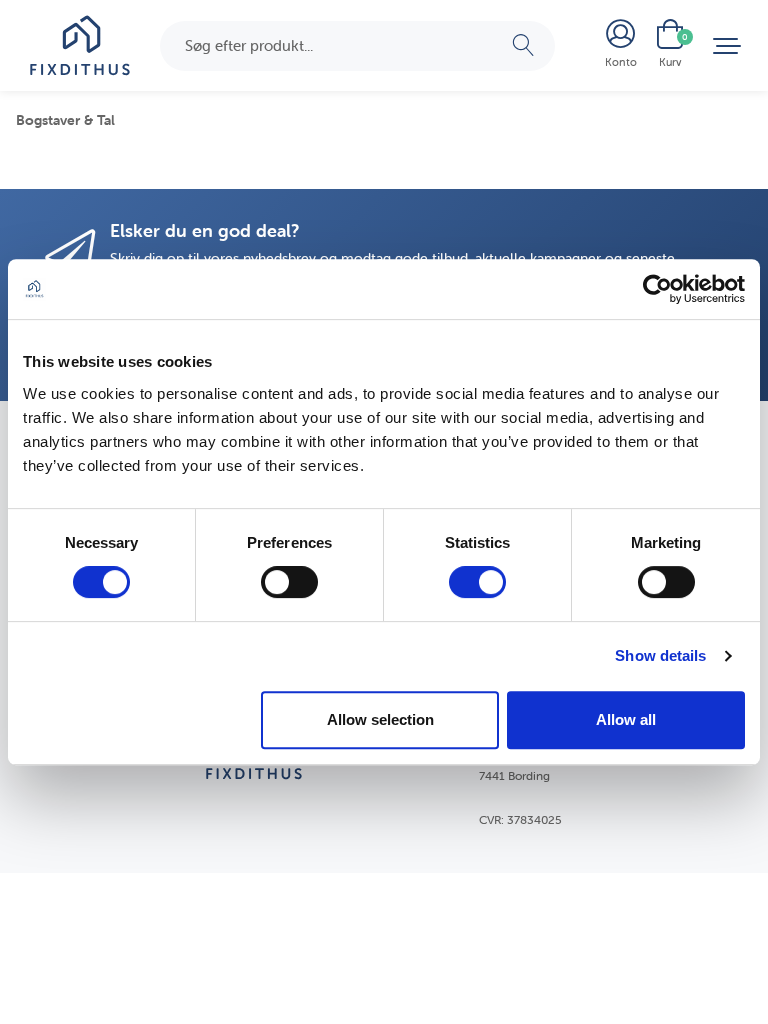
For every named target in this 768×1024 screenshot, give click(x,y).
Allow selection (380, 719)
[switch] (289, 582)
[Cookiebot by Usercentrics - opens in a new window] (657, 289)
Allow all (626, 719)
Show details (660, 655)
